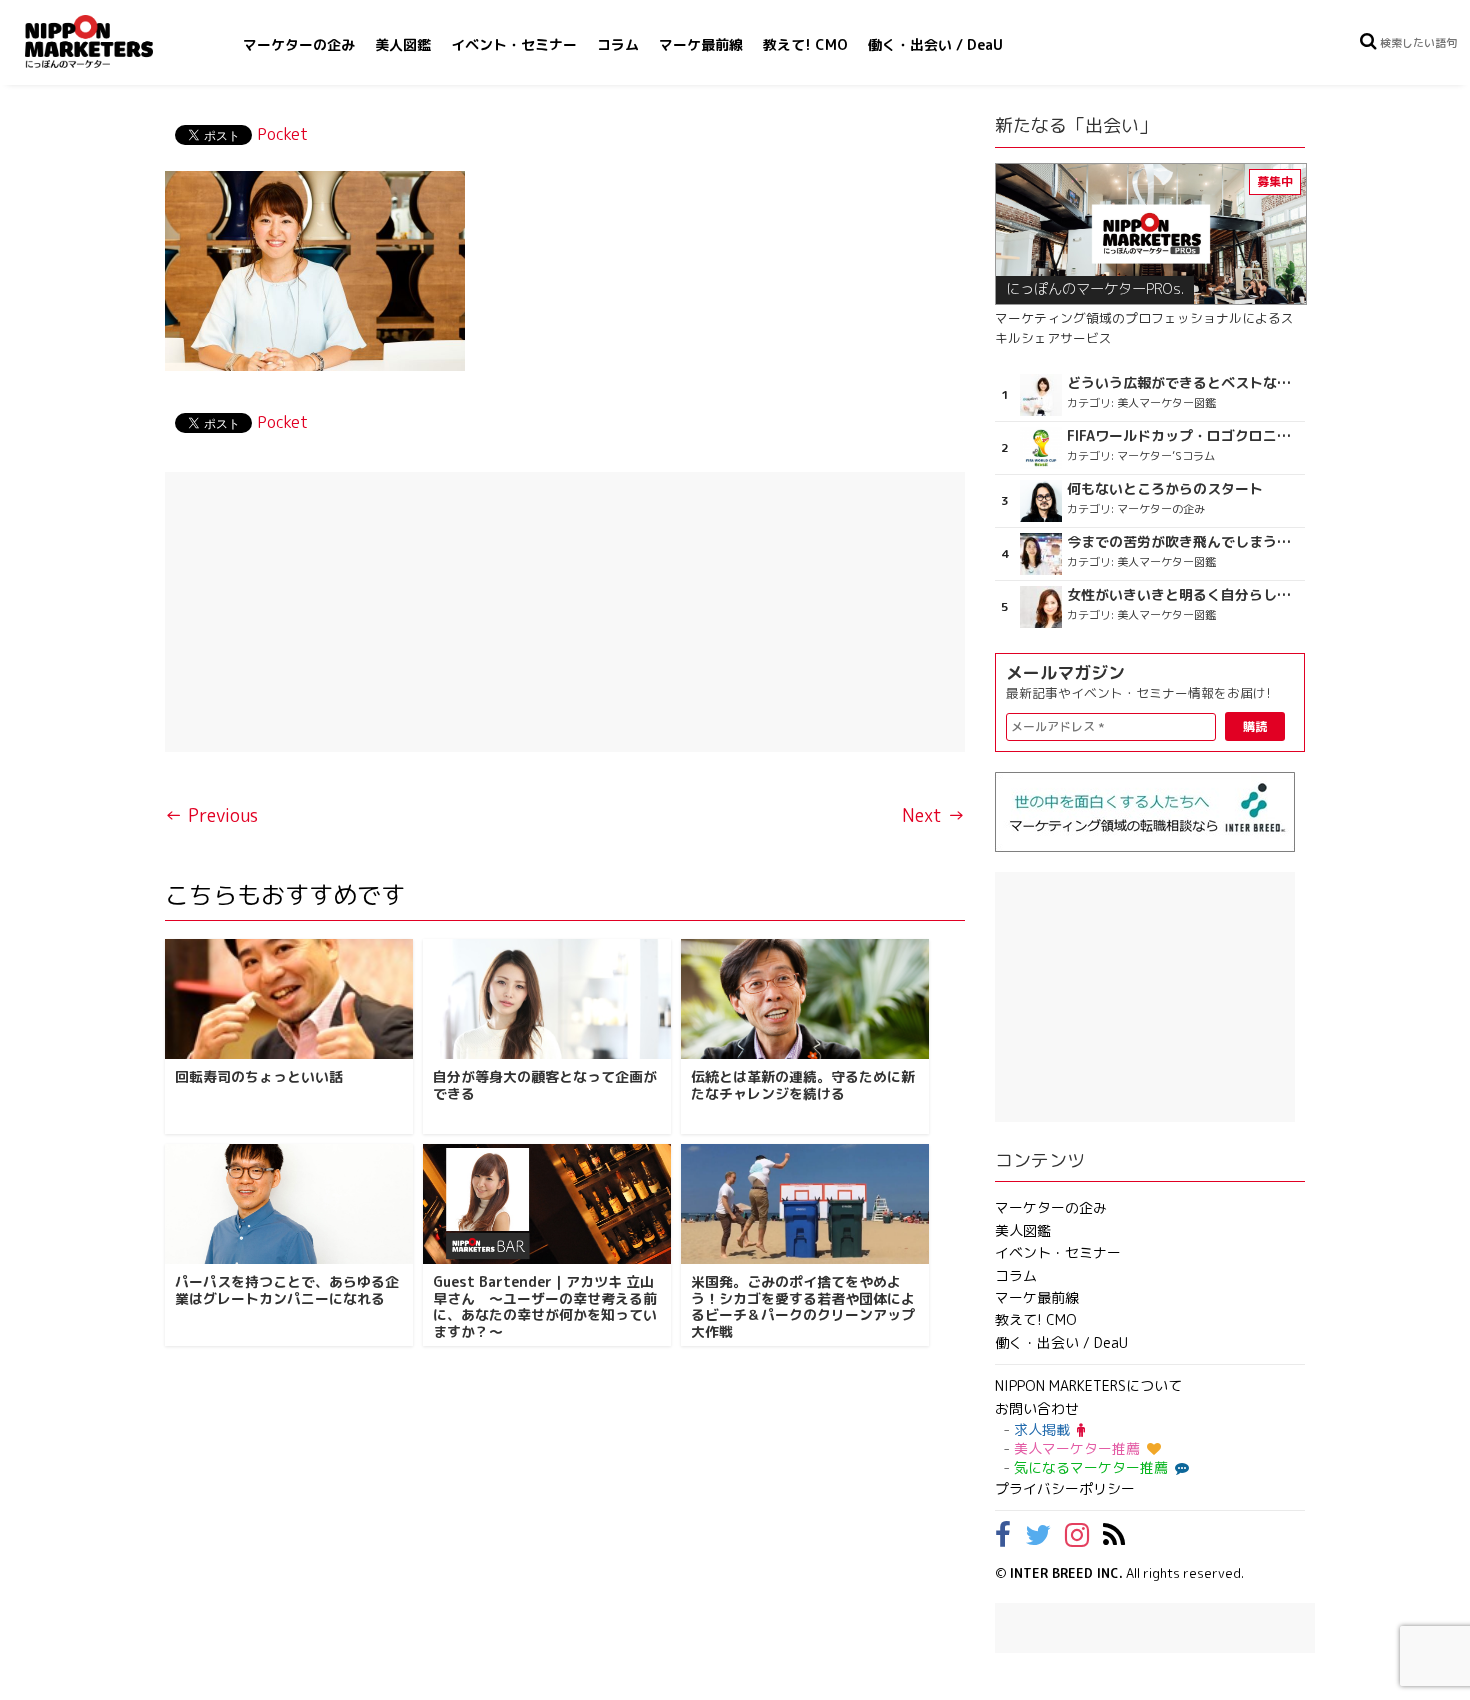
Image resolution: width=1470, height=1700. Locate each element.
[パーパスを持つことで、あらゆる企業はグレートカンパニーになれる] (289, 1204)
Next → (933, 815)
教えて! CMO (805, 44)
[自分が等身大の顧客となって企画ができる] (547, 999)
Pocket (282, 134)
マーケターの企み (299, 44)
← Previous (211, 815)
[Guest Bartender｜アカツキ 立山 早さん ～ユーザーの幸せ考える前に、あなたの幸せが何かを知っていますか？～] (547, 1204)
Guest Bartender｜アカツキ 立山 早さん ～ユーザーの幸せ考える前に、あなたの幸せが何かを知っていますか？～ (545, 1306)
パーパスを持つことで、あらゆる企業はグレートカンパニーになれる (287, 1290)
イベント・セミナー (514, 44)
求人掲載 (1042, 1429)
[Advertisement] (565, 612)
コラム (618, 44)
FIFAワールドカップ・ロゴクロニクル (1183, 436)
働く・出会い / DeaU (935, 44)
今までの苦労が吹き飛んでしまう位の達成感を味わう (1183, 542)
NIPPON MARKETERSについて (1088, 1385)
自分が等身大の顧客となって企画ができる (545, 1085)
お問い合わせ (1037, 1408)
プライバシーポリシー (1065, 1488)
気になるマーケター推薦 (1091, 1467)
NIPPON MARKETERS (109, 41)
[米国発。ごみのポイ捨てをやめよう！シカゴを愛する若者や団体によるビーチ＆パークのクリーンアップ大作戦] (805, 1204)
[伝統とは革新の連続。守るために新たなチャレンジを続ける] (805, 999)
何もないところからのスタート (1165, 489)
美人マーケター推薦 (1077, 1448)
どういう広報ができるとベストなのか (1183, 383)
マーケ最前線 (701, 44)
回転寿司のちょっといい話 (259, 1076)
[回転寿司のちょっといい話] (289, 999)
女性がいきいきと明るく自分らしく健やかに (1183, 595)
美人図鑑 (403, 44)
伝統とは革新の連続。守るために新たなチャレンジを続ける (803, 1085)
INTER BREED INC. (1066, 1573)
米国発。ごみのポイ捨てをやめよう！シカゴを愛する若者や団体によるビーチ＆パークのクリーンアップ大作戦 (803, 1306)
